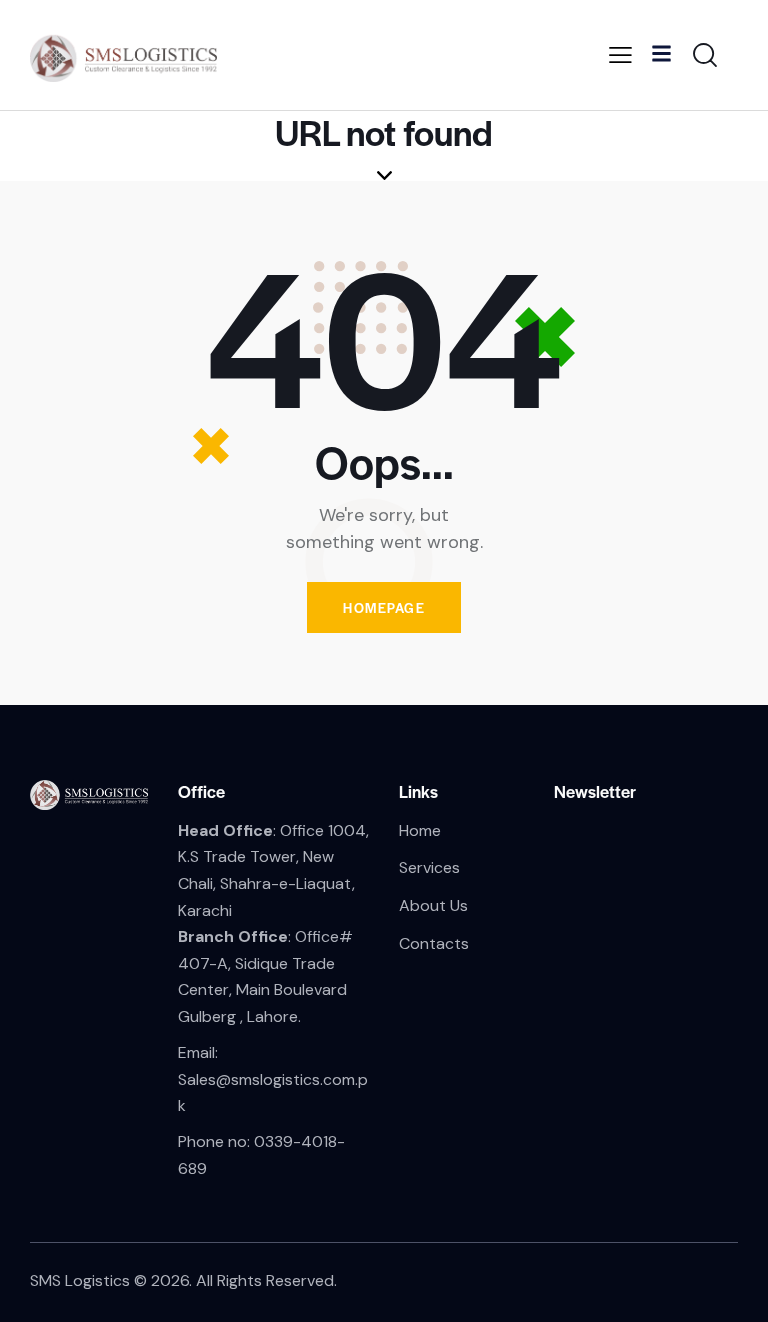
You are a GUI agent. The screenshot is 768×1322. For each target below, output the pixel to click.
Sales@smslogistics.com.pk (273, 1093)
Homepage (384, 607)
